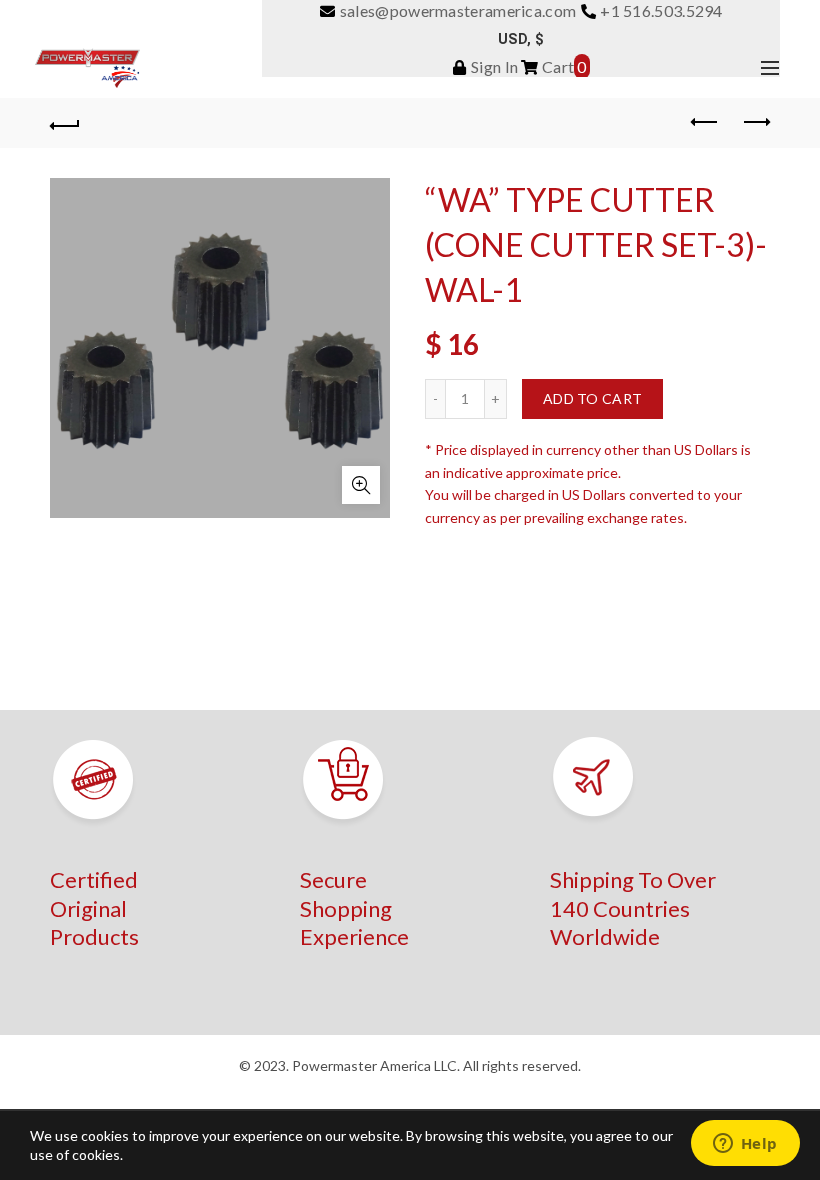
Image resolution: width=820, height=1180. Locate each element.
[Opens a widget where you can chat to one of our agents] (745, 1145)
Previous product (705, 123)
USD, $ (521, 39)
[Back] (65, 123)
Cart (563, 66)
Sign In (493, 66)
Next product (755, 123)
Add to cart (592, 398)
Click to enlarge (361, 485)
